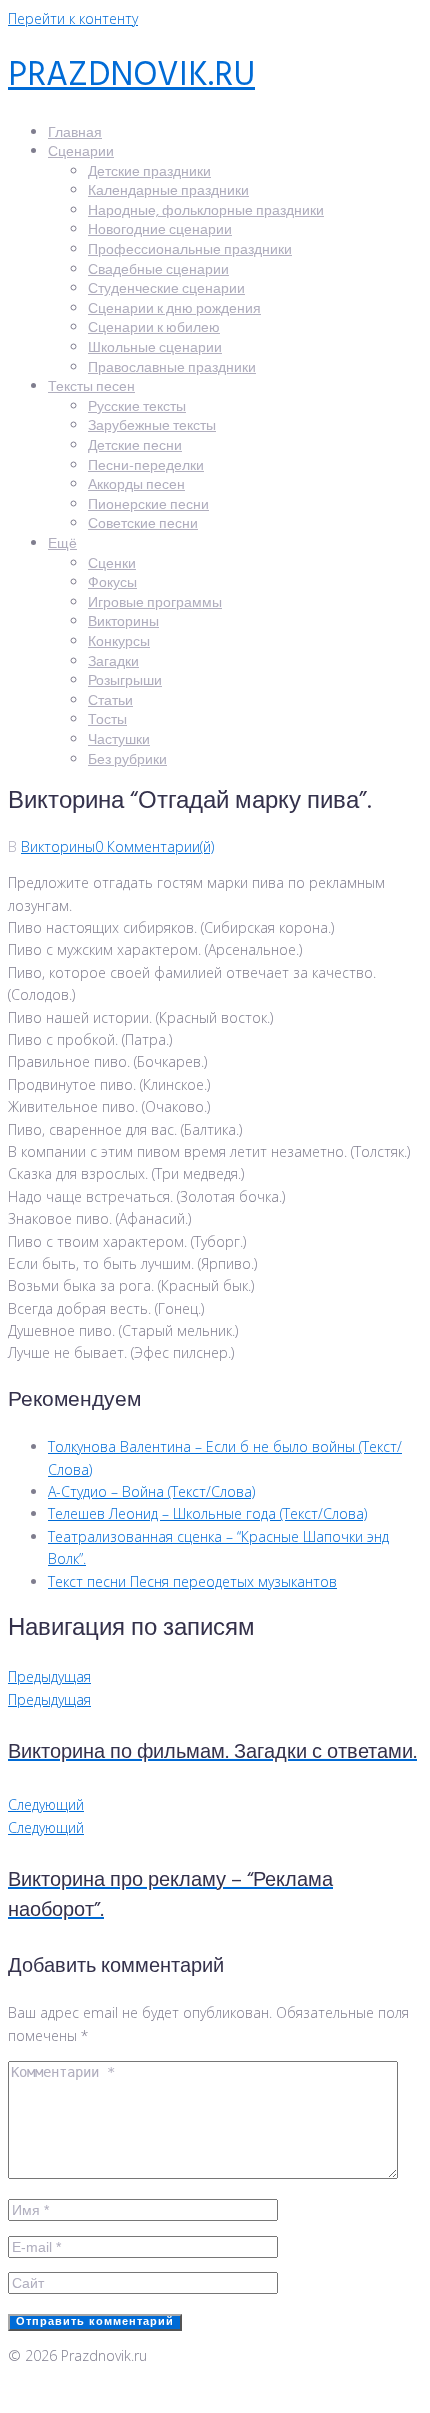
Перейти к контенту (73, 18)
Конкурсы (119, 642)
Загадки (113, 662)
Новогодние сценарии (160, 230)
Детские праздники (149, 172)
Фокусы (112, 583)
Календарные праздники (168, 191)
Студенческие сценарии (166, 289)
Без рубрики (127, 760)
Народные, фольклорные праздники (206, 211)
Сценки (112, 564)
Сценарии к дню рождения (174, 309)
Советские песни (143, 524)
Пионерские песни (148, 505)
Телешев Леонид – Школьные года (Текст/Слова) (207, 1513)
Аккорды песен (136, 485)
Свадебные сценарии (158, 270)
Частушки (119, 740)
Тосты (107, 720)
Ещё (62, 544)
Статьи (110, 701)
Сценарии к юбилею (154, 328)
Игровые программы (155, 603)
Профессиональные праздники (190, 250)
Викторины (123, 622)
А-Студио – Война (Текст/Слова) (151, 1491)
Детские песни (135, 446)
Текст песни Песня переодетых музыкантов (192, 1581)
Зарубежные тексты (152, 426)
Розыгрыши (125, 681)
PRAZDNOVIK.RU (131, 76)
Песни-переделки (146, 466)
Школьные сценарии (155, 348)
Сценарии (81, 152)
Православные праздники (172, 368)
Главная (75, 133)
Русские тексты (137, 407)
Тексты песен (91, 387)
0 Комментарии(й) (154, 846)
